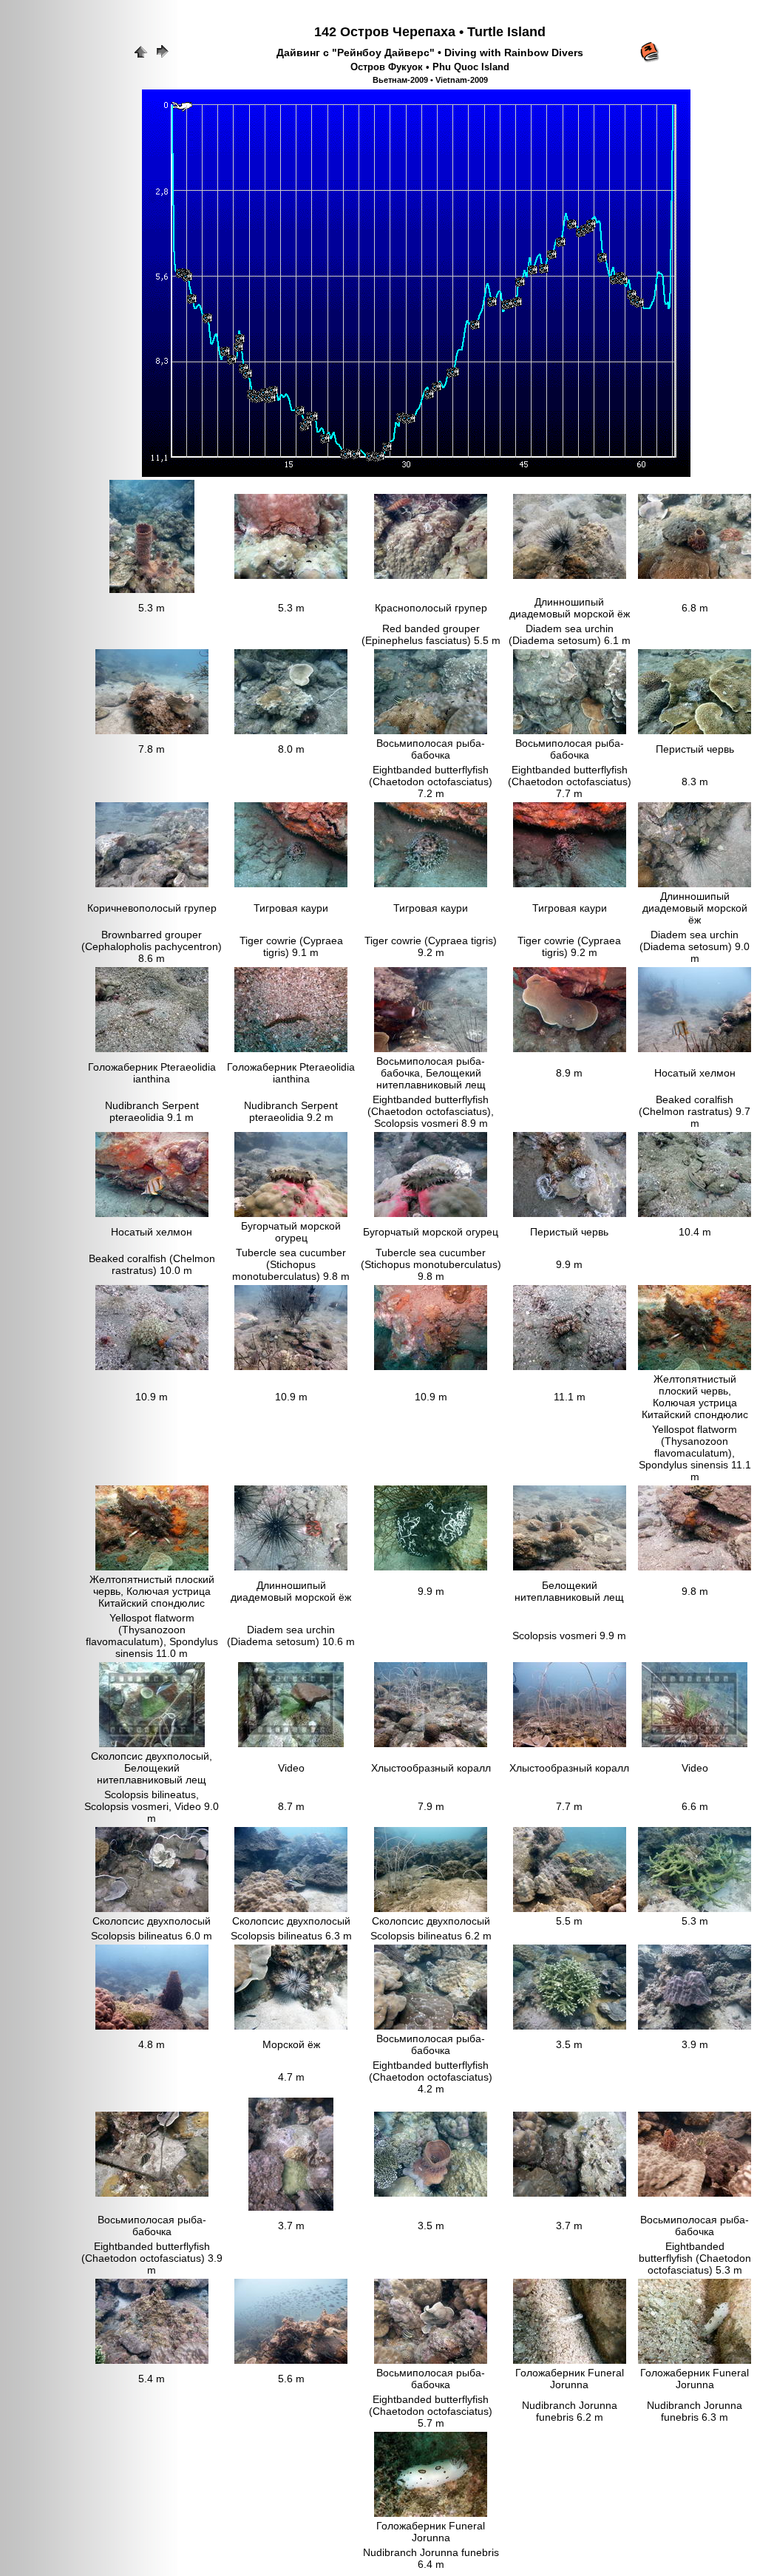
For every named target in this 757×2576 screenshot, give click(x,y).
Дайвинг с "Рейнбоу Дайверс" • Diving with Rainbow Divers (430, 52)
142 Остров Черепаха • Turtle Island (430, 32)
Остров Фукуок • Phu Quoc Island (430, 67)
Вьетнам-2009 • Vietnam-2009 (430, 80)
